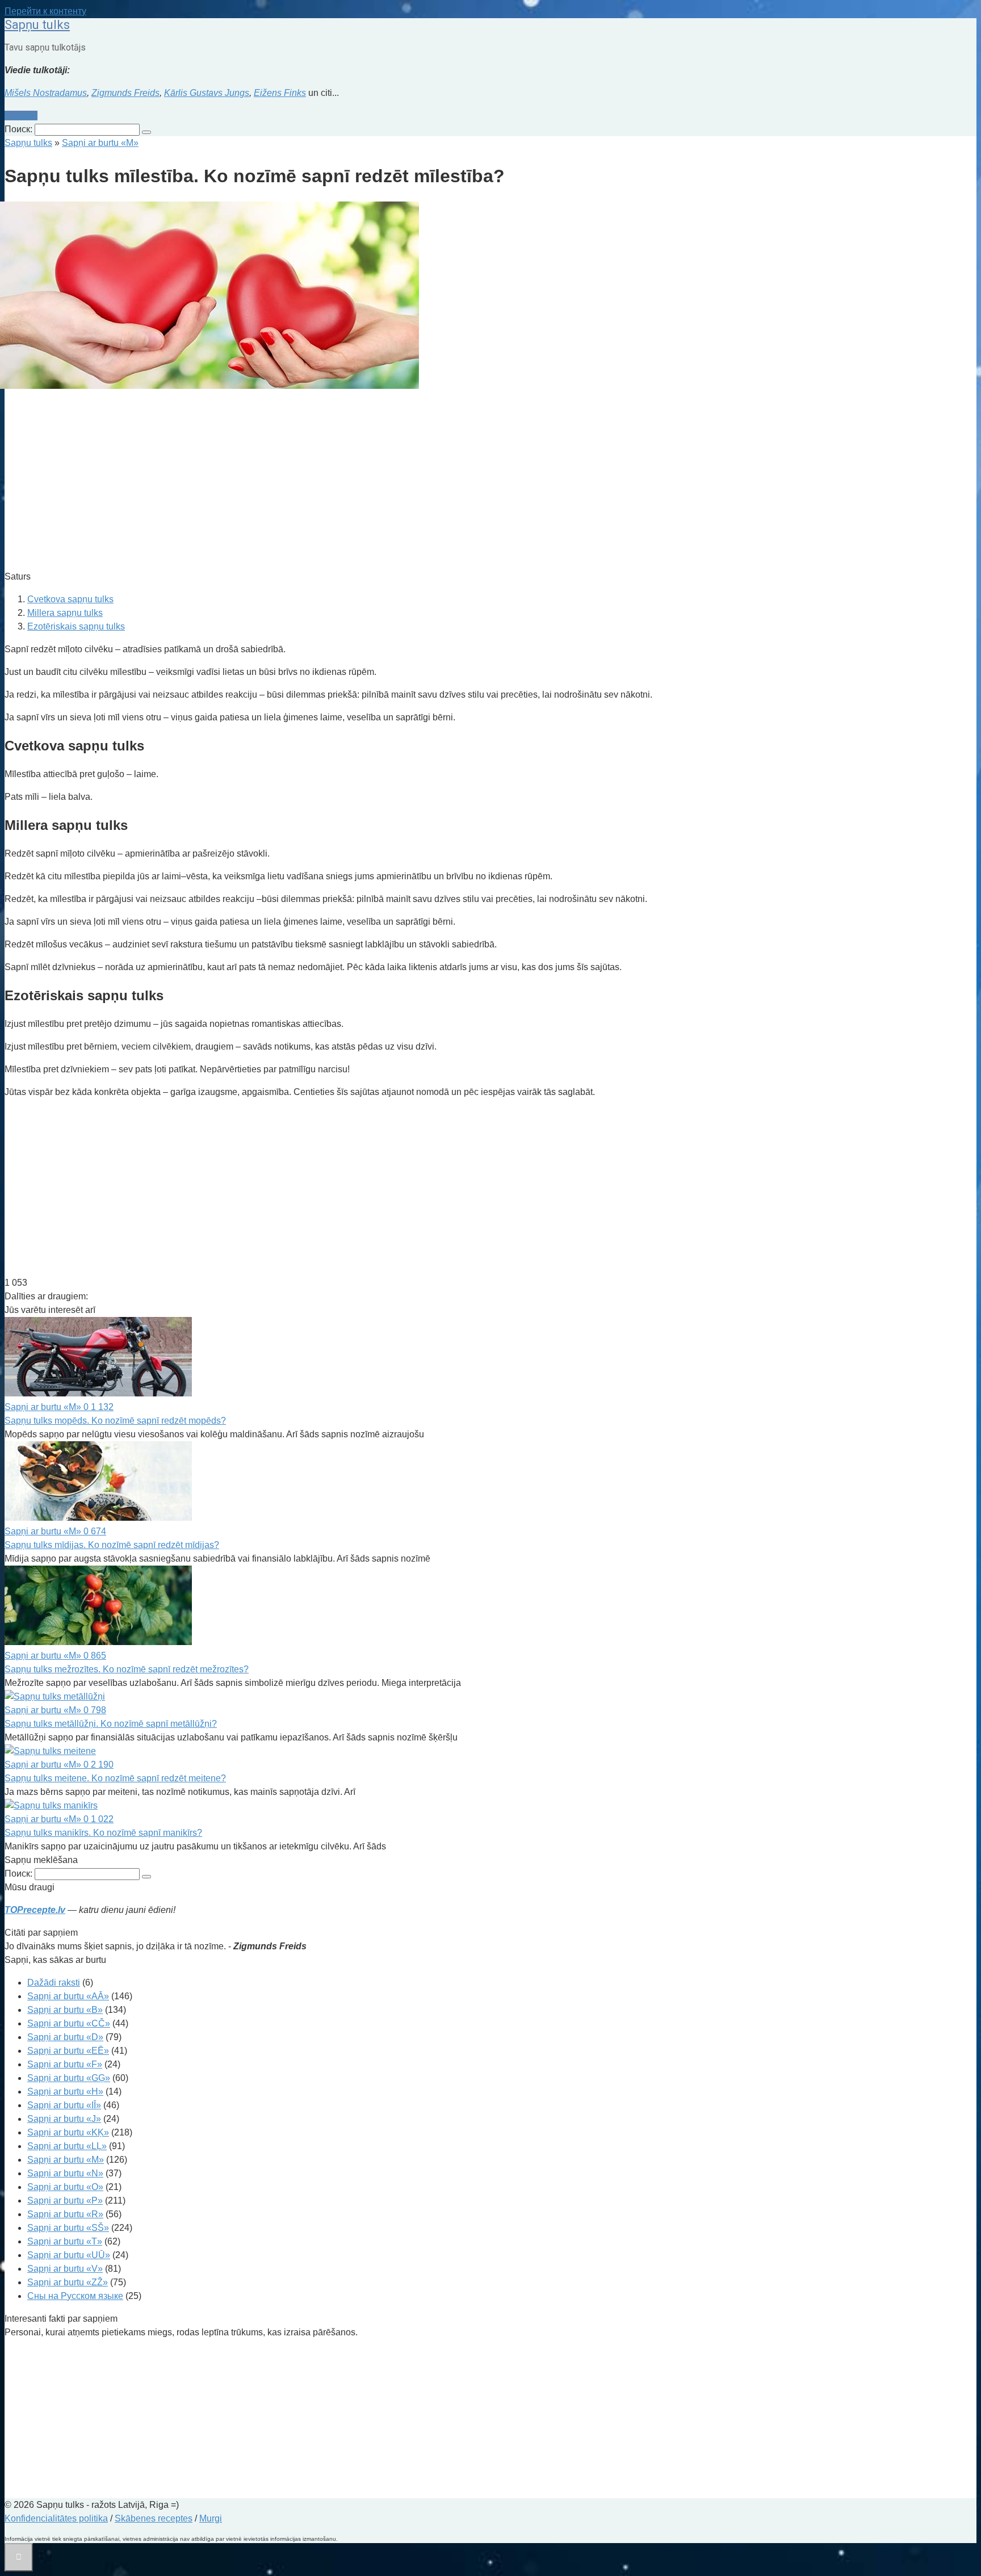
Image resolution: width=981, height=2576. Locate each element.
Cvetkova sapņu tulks (70, 599)
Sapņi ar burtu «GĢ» (69, 2078)
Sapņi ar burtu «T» (65, 2241)
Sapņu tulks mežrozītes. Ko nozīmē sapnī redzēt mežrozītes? (127, 1669)
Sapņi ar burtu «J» (64, 2119)
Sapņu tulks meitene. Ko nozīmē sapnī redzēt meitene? (115, 1778)
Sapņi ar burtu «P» (65, 2200)
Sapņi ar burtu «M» (66, 2160)
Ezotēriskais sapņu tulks (76, 626)
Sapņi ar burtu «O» (65, 2187)
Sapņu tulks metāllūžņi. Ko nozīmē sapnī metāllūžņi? (111, 1724)
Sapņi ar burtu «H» (65, 2092)
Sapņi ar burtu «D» (65, 2037)
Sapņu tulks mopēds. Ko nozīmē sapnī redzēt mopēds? (115, 1421)
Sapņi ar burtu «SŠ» (68, 2228)
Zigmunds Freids (125, 93)
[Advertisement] (345, 481)
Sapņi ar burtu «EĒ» (68, 2051)
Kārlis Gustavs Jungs (207, 93)
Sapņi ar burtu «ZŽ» (68, 2282)
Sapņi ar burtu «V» (65, 2269)
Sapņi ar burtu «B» (65, 2010)
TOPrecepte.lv (35, 1910)
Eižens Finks (280, 93)
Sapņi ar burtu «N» (65, 2173)
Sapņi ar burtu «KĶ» (68, 2132)
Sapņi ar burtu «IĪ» (64, 2105)
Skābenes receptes (154, 2518)
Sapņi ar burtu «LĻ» (67, 2146)
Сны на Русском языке (75, 2296)
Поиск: (20, 129)
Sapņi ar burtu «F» (65, 2064)
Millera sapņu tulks (65, 613)
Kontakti (21, 116)
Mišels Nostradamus (46, 93)
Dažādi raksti (54, 1983)
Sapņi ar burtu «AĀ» (68, 1996)
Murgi (211, 2518)
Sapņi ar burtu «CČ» (69, 2023)
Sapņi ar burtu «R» (65, 2214)
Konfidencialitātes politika (56, 2518)
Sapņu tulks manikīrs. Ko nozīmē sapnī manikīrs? (103, 1833)
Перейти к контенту (45, 11)
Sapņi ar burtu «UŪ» (69, 2255)
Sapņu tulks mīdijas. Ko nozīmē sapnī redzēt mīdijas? (112, 1545)
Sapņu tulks (37, 25)
